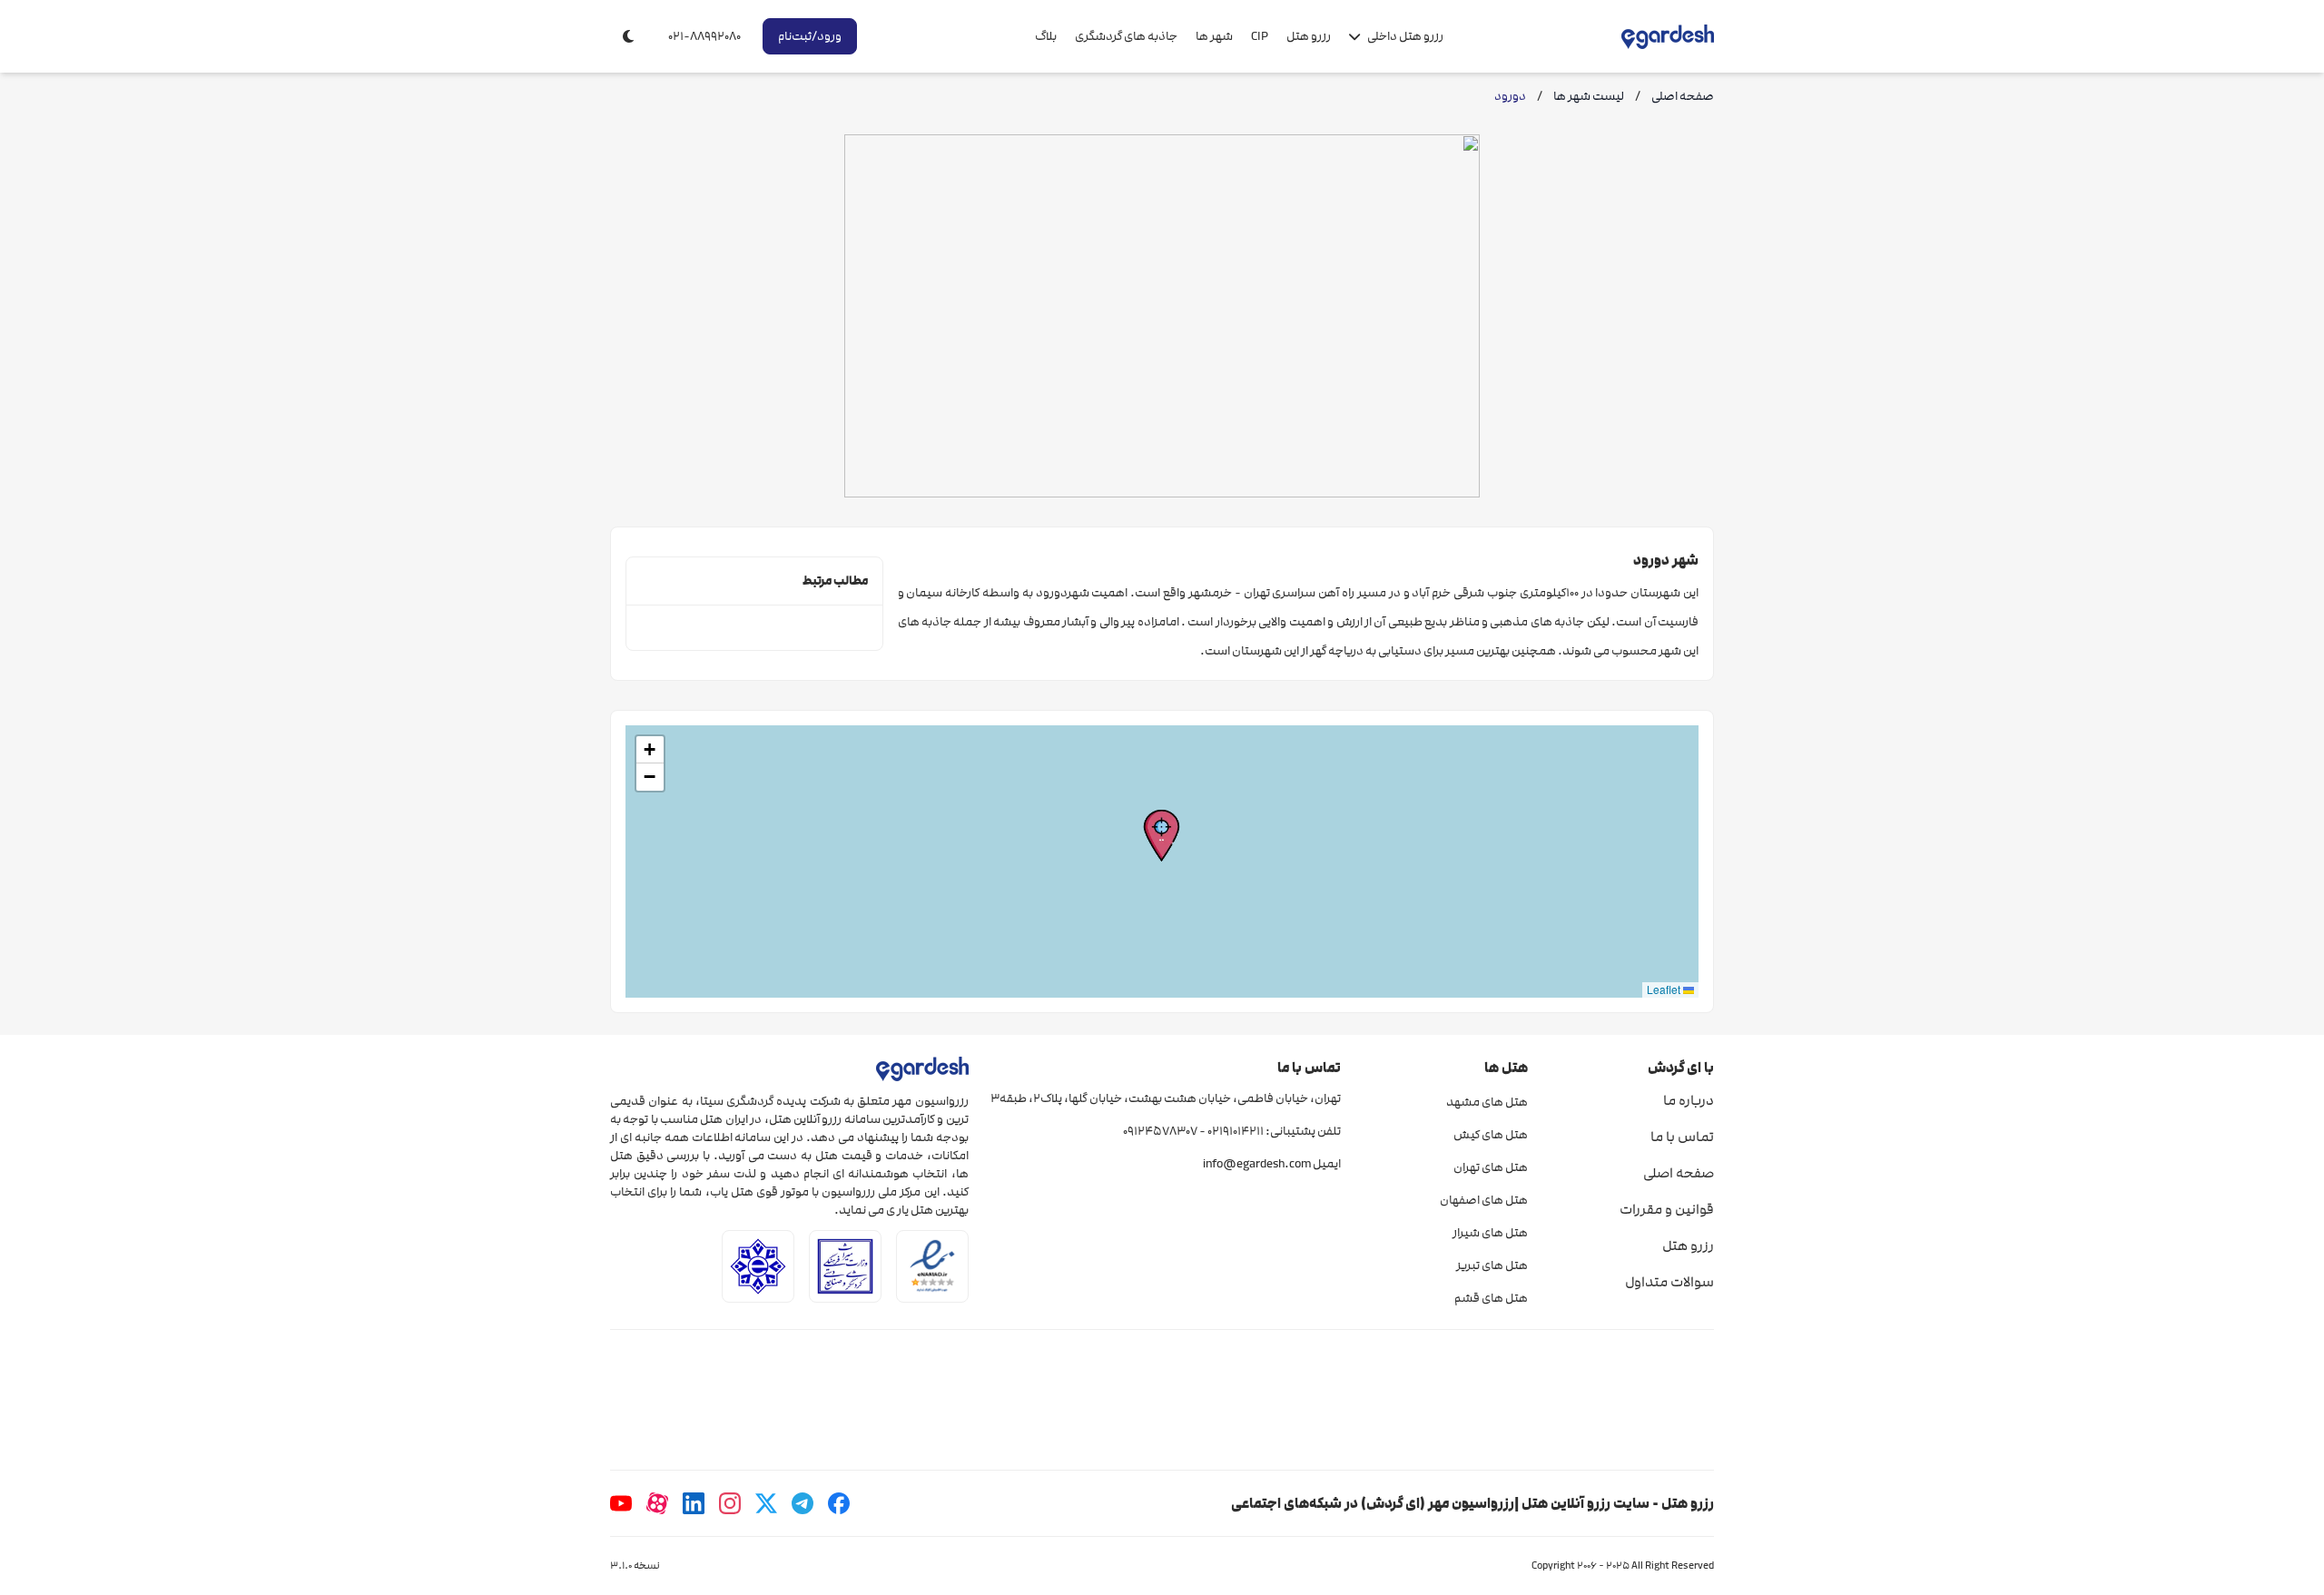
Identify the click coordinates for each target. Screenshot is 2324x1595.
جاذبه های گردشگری (1126, 36)
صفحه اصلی (1679, 1173)
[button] (1162, 836)
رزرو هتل (1309, 36)
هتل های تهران (1490, 1167)
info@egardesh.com (1257, 1164)
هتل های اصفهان (1483, 1200)
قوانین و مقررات (1667, 1209)
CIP (1260, 36)
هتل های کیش (1490, 1135)
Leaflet (1665, 989)
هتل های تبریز (1492, 1265)
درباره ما (1689, 1100)
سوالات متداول (1669, 1282)
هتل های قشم (1491, 1298)
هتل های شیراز (1490, 1233)
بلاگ (1046, 36)
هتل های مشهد (1487, 1102)
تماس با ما (1682, 1137)
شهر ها (1214, 36)
